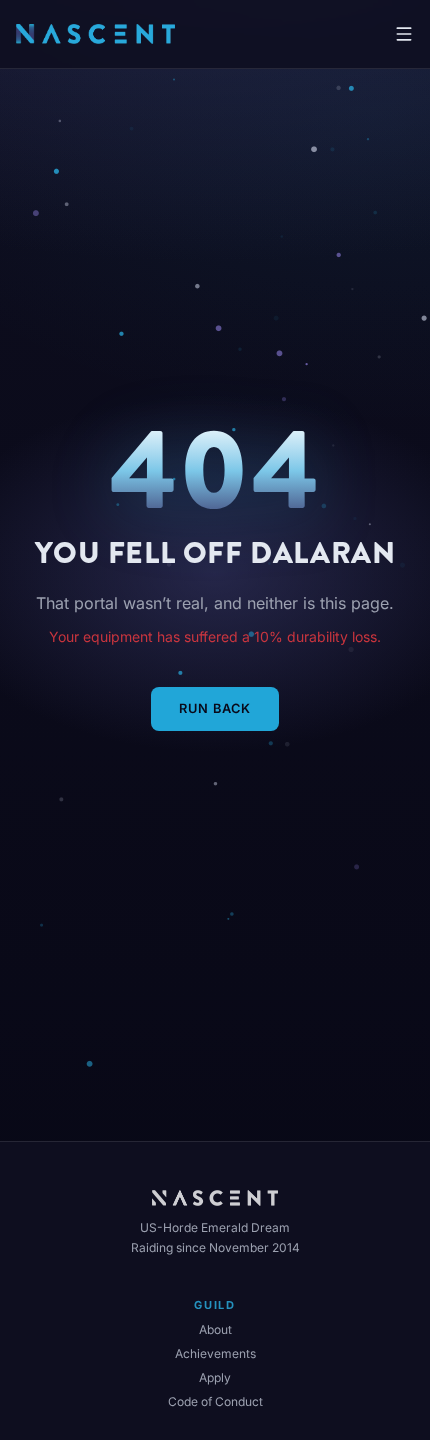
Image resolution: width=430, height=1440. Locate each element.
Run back (215, 708)
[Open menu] (404, 34)
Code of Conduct (215, 1401)
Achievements (215, 1353)
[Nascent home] (95, 34)
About (215, 1329)
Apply (215, 1377)
